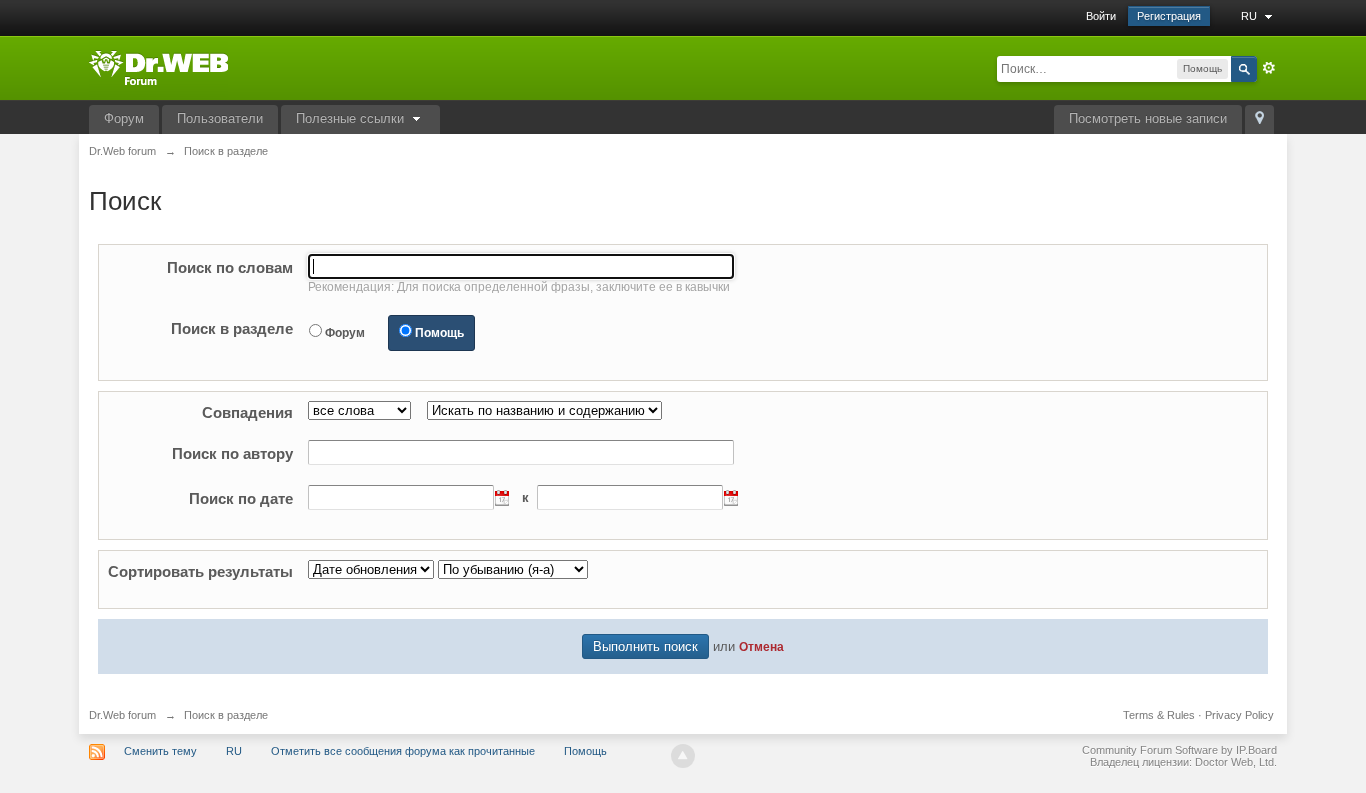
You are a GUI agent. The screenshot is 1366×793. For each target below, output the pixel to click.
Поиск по (230, 267)
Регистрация (1169, 16)
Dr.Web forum (122, 715)
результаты (200, 571)
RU (1250, 16)
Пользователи (220, 118)
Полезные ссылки (352, 118)
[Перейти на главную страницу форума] (158, 66)
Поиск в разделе (232, 328)
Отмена (761, 646)
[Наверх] (683, 756)
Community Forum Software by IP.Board (1179, 750)
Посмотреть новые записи (1148, 118)
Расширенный (1269, 68)
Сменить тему (160, 751)
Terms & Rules (1159, 715)
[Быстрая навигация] (1259, 119)
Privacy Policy (1239, 715)
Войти (1101, 16)
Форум (124, 118)
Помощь (439, 333)
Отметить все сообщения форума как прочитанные (403, 751)
